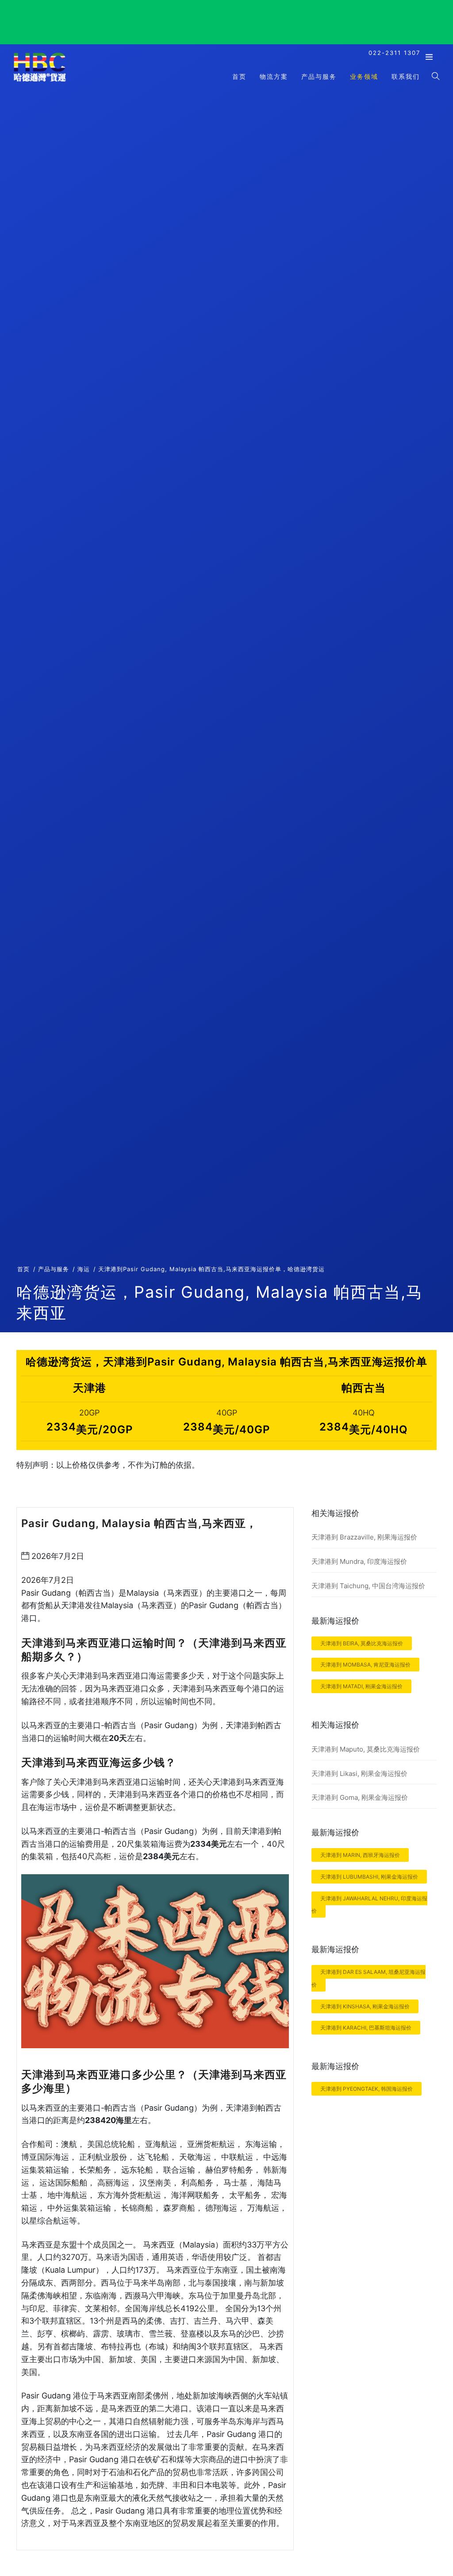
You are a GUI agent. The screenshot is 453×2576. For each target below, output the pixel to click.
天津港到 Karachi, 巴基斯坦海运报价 (366, 2028)
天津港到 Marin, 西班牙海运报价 (360, 1855)
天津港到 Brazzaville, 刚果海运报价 (364, 1537)
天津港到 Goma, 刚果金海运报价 (360, 1797)
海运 (84, 1269)
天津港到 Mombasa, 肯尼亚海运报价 (365, 1665)
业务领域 (364, 76)
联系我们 (406, 76)
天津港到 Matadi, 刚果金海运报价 (361, 1686)
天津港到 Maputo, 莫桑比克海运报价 (366, 1749)
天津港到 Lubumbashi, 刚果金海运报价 (369, 1877)
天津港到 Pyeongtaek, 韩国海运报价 (367, 2089)
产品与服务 (319, 76)
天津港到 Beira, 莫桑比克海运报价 (362, 1643)
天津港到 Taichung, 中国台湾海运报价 (368, 1586)
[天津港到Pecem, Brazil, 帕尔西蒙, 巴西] (40, 81)
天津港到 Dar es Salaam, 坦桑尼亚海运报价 (369, 1978)
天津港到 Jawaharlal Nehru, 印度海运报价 (369, 1905)
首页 (239, 76)
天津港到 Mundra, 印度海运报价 (359, 1561)
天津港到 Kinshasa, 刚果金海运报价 (365, 2006)
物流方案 (274, 76)
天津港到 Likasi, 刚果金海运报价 (359, 1773)
